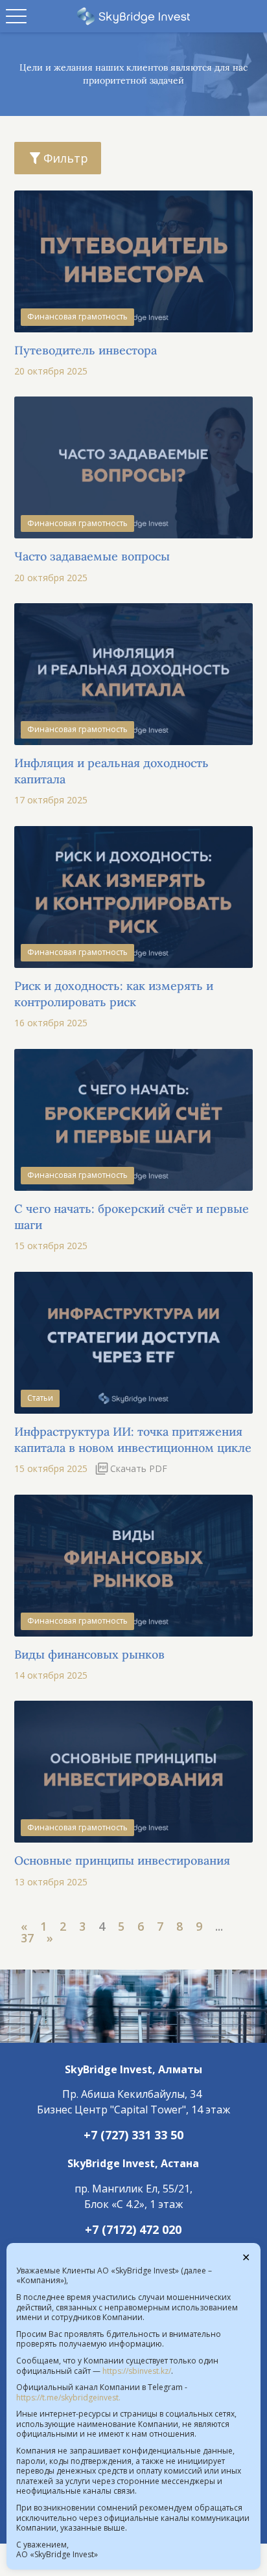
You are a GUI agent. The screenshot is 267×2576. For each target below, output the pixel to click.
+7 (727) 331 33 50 (133, 2135)
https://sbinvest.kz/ (137, 2371)
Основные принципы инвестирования (122, 1860)
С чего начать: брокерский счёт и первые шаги (132, 1217)
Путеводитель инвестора (86, 350)
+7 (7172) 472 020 (133, 2229)
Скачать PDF (139, 1468)
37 (27, 1938)
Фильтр (66, 158)
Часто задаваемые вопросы (92, 556)
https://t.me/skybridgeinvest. (68, 2398)
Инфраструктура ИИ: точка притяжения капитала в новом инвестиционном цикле (133, 1440)
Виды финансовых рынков (89, 1654)
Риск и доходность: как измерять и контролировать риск (114, 994)
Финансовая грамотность (77, 316)
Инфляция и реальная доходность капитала (111, 771)
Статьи (40, 1398)
